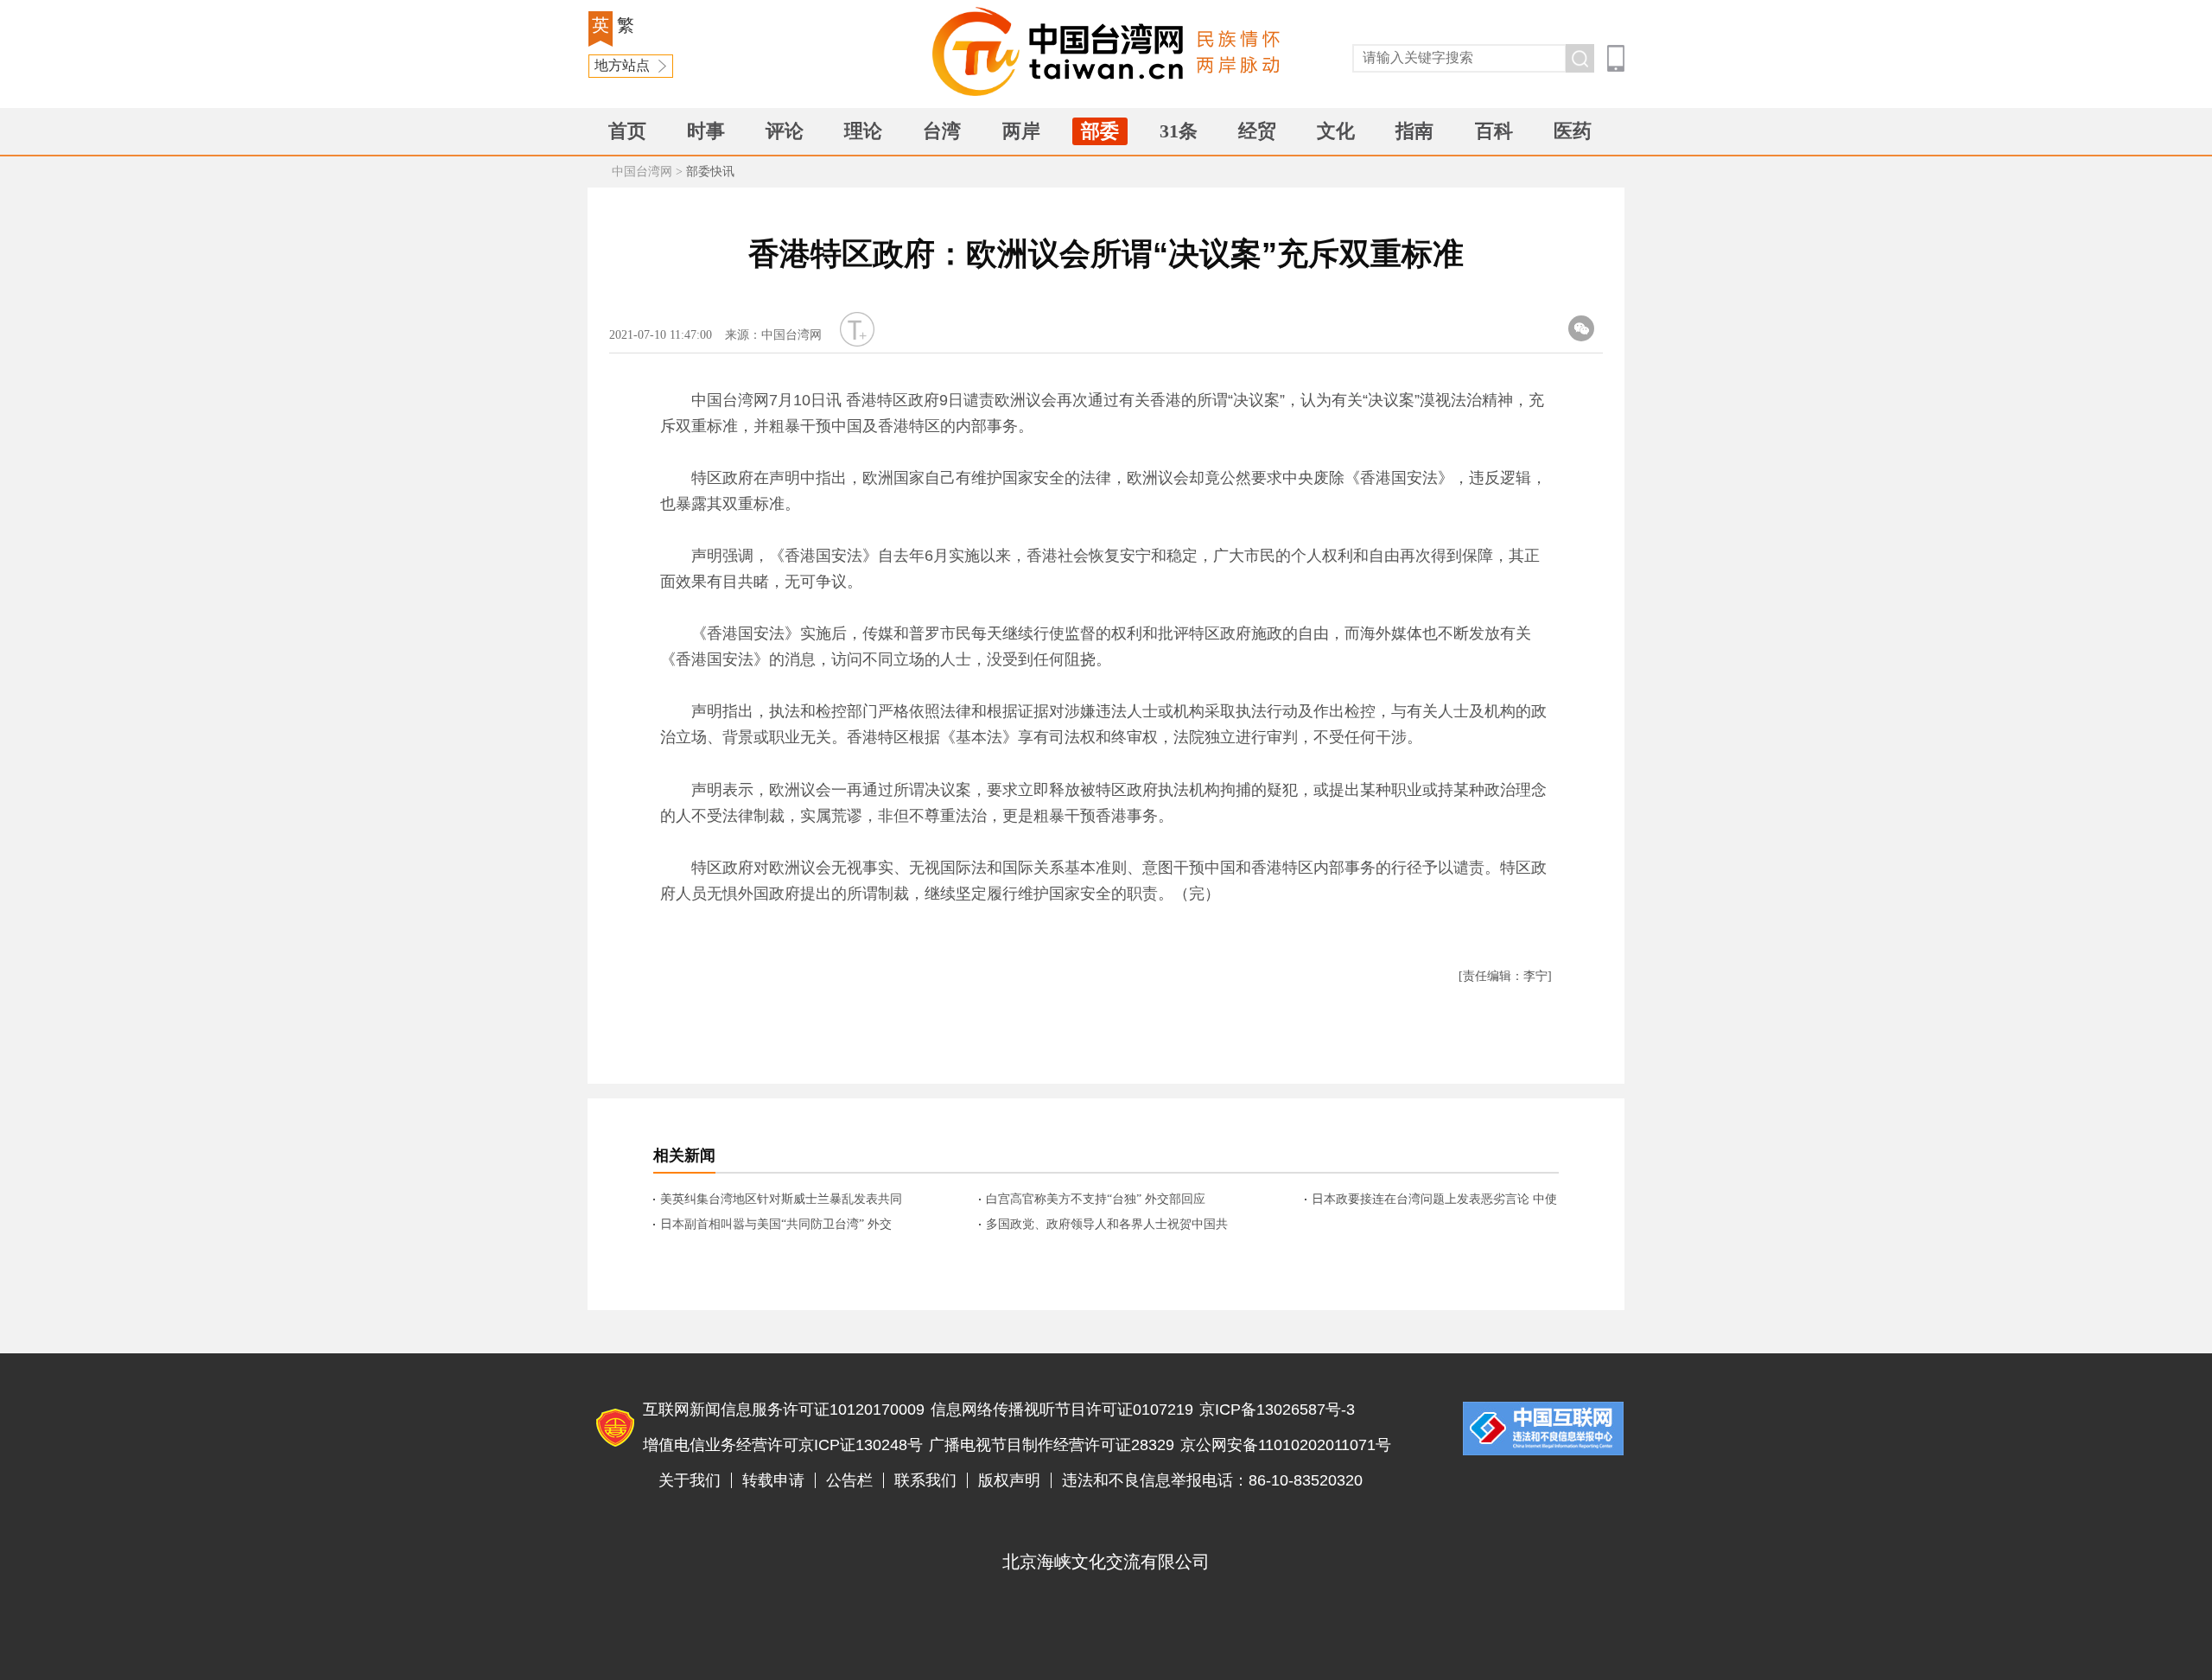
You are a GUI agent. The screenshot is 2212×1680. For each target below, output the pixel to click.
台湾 (942, 131)
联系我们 (925, 1480)
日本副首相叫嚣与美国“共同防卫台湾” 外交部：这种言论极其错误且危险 (776, 1225)
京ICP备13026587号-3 (1277, 1410)
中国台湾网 (642, 172)
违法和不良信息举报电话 (1543, 1429)
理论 (863, 131)
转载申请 (773, 1480)
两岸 (1021, 131)
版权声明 (1009, 1480)
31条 (1179, 131)
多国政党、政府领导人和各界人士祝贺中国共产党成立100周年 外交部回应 (1107, 1225)
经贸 (1257, 131)
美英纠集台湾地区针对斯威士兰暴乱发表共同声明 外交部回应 (781, 1200)
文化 (1336, 131)
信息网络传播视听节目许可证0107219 (1062, 1410)
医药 (1573, 131)
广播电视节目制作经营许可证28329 (1052, 1445)
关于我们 (690, 1480)
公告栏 (849, 1480)
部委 (1100, 131)
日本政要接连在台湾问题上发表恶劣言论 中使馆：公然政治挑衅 (1434, 1200)
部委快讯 (710, 172)
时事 (706, 131)
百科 (1494, 131)
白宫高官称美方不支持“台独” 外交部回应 (1096, 1199)
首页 (627, 131)
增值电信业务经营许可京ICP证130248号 (783, 1445)
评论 (785, 131)
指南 (1414, 131)
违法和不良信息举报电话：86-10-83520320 (1212, 1480)
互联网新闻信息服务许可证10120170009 (784, 1410)
